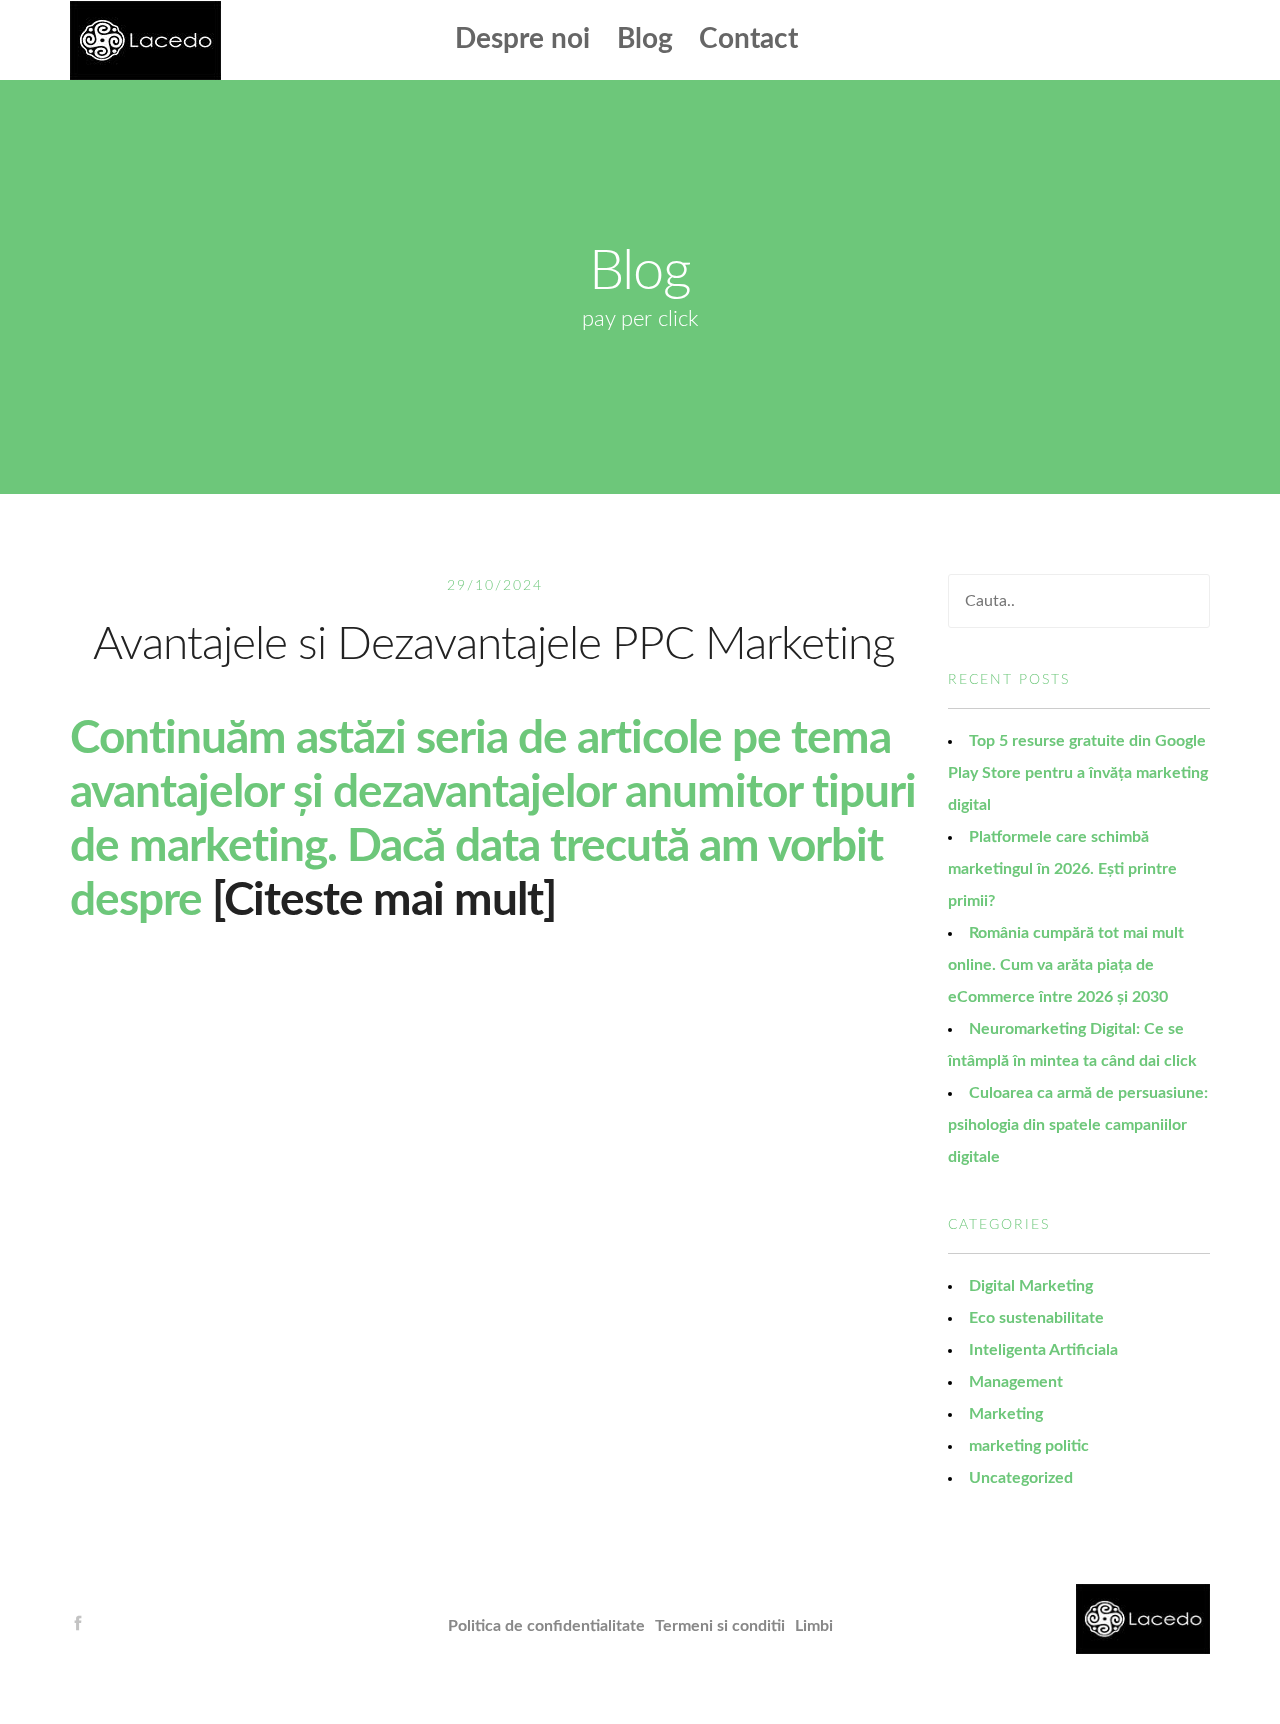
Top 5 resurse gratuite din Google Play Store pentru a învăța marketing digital (1078, 773)
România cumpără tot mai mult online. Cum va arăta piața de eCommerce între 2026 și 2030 (1066, 965)
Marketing (1006, 1414)
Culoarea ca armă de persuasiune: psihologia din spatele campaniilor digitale (1078, 1125)
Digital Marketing (1031, 1286)
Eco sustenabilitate (1036, 1318)
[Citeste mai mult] (384, 901)
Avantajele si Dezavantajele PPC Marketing (493, 645)
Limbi (814, 1626)
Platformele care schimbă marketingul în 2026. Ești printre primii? (1062, 869)
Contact (748, 39)
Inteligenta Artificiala (1043, 1350)
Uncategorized (1021, 1478)
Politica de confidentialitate (546, 1626)
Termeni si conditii (720, 1626)
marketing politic (1029, 1446)
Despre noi (522, 39)
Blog (645, 39)
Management (1016, 1382)
